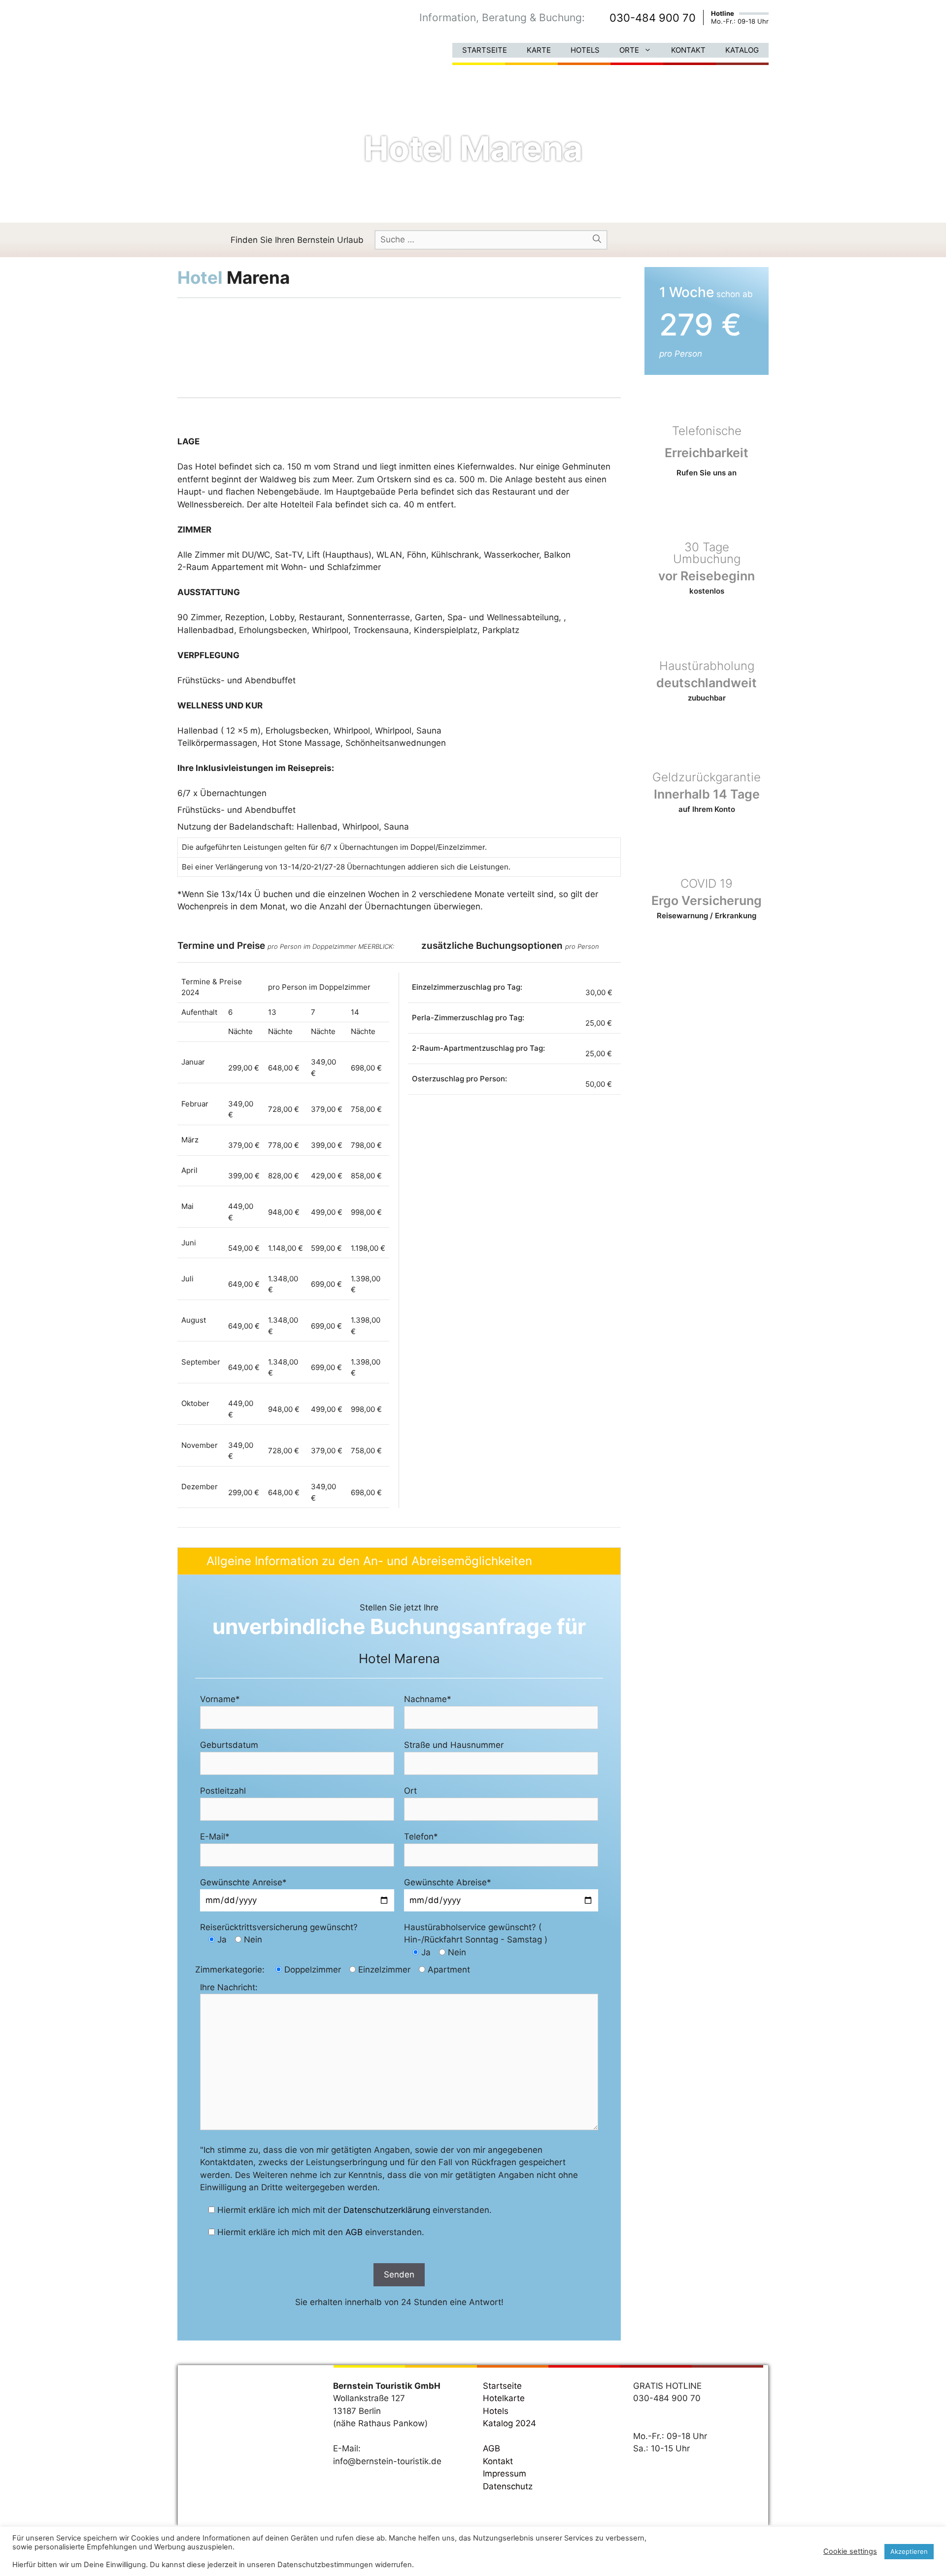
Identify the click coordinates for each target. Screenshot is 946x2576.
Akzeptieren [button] (909, 2551)
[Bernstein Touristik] (224, 37)
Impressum (505, 2474)
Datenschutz (508, 2486)
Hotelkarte (504, 2398)
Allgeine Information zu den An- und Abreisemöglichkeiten (369, 1561)
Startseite (485, 50)
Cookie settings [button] (850, 2551)
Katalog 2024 (509, 2423)
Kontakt (688, 50)
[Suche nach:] (491, 239)
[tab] (399, 1561)
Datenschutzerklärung (387, 2210)
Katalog (742, 50)
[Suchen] (597, 239)
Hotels (585, 50)
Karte (539, 50)
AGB (354, 2232)
